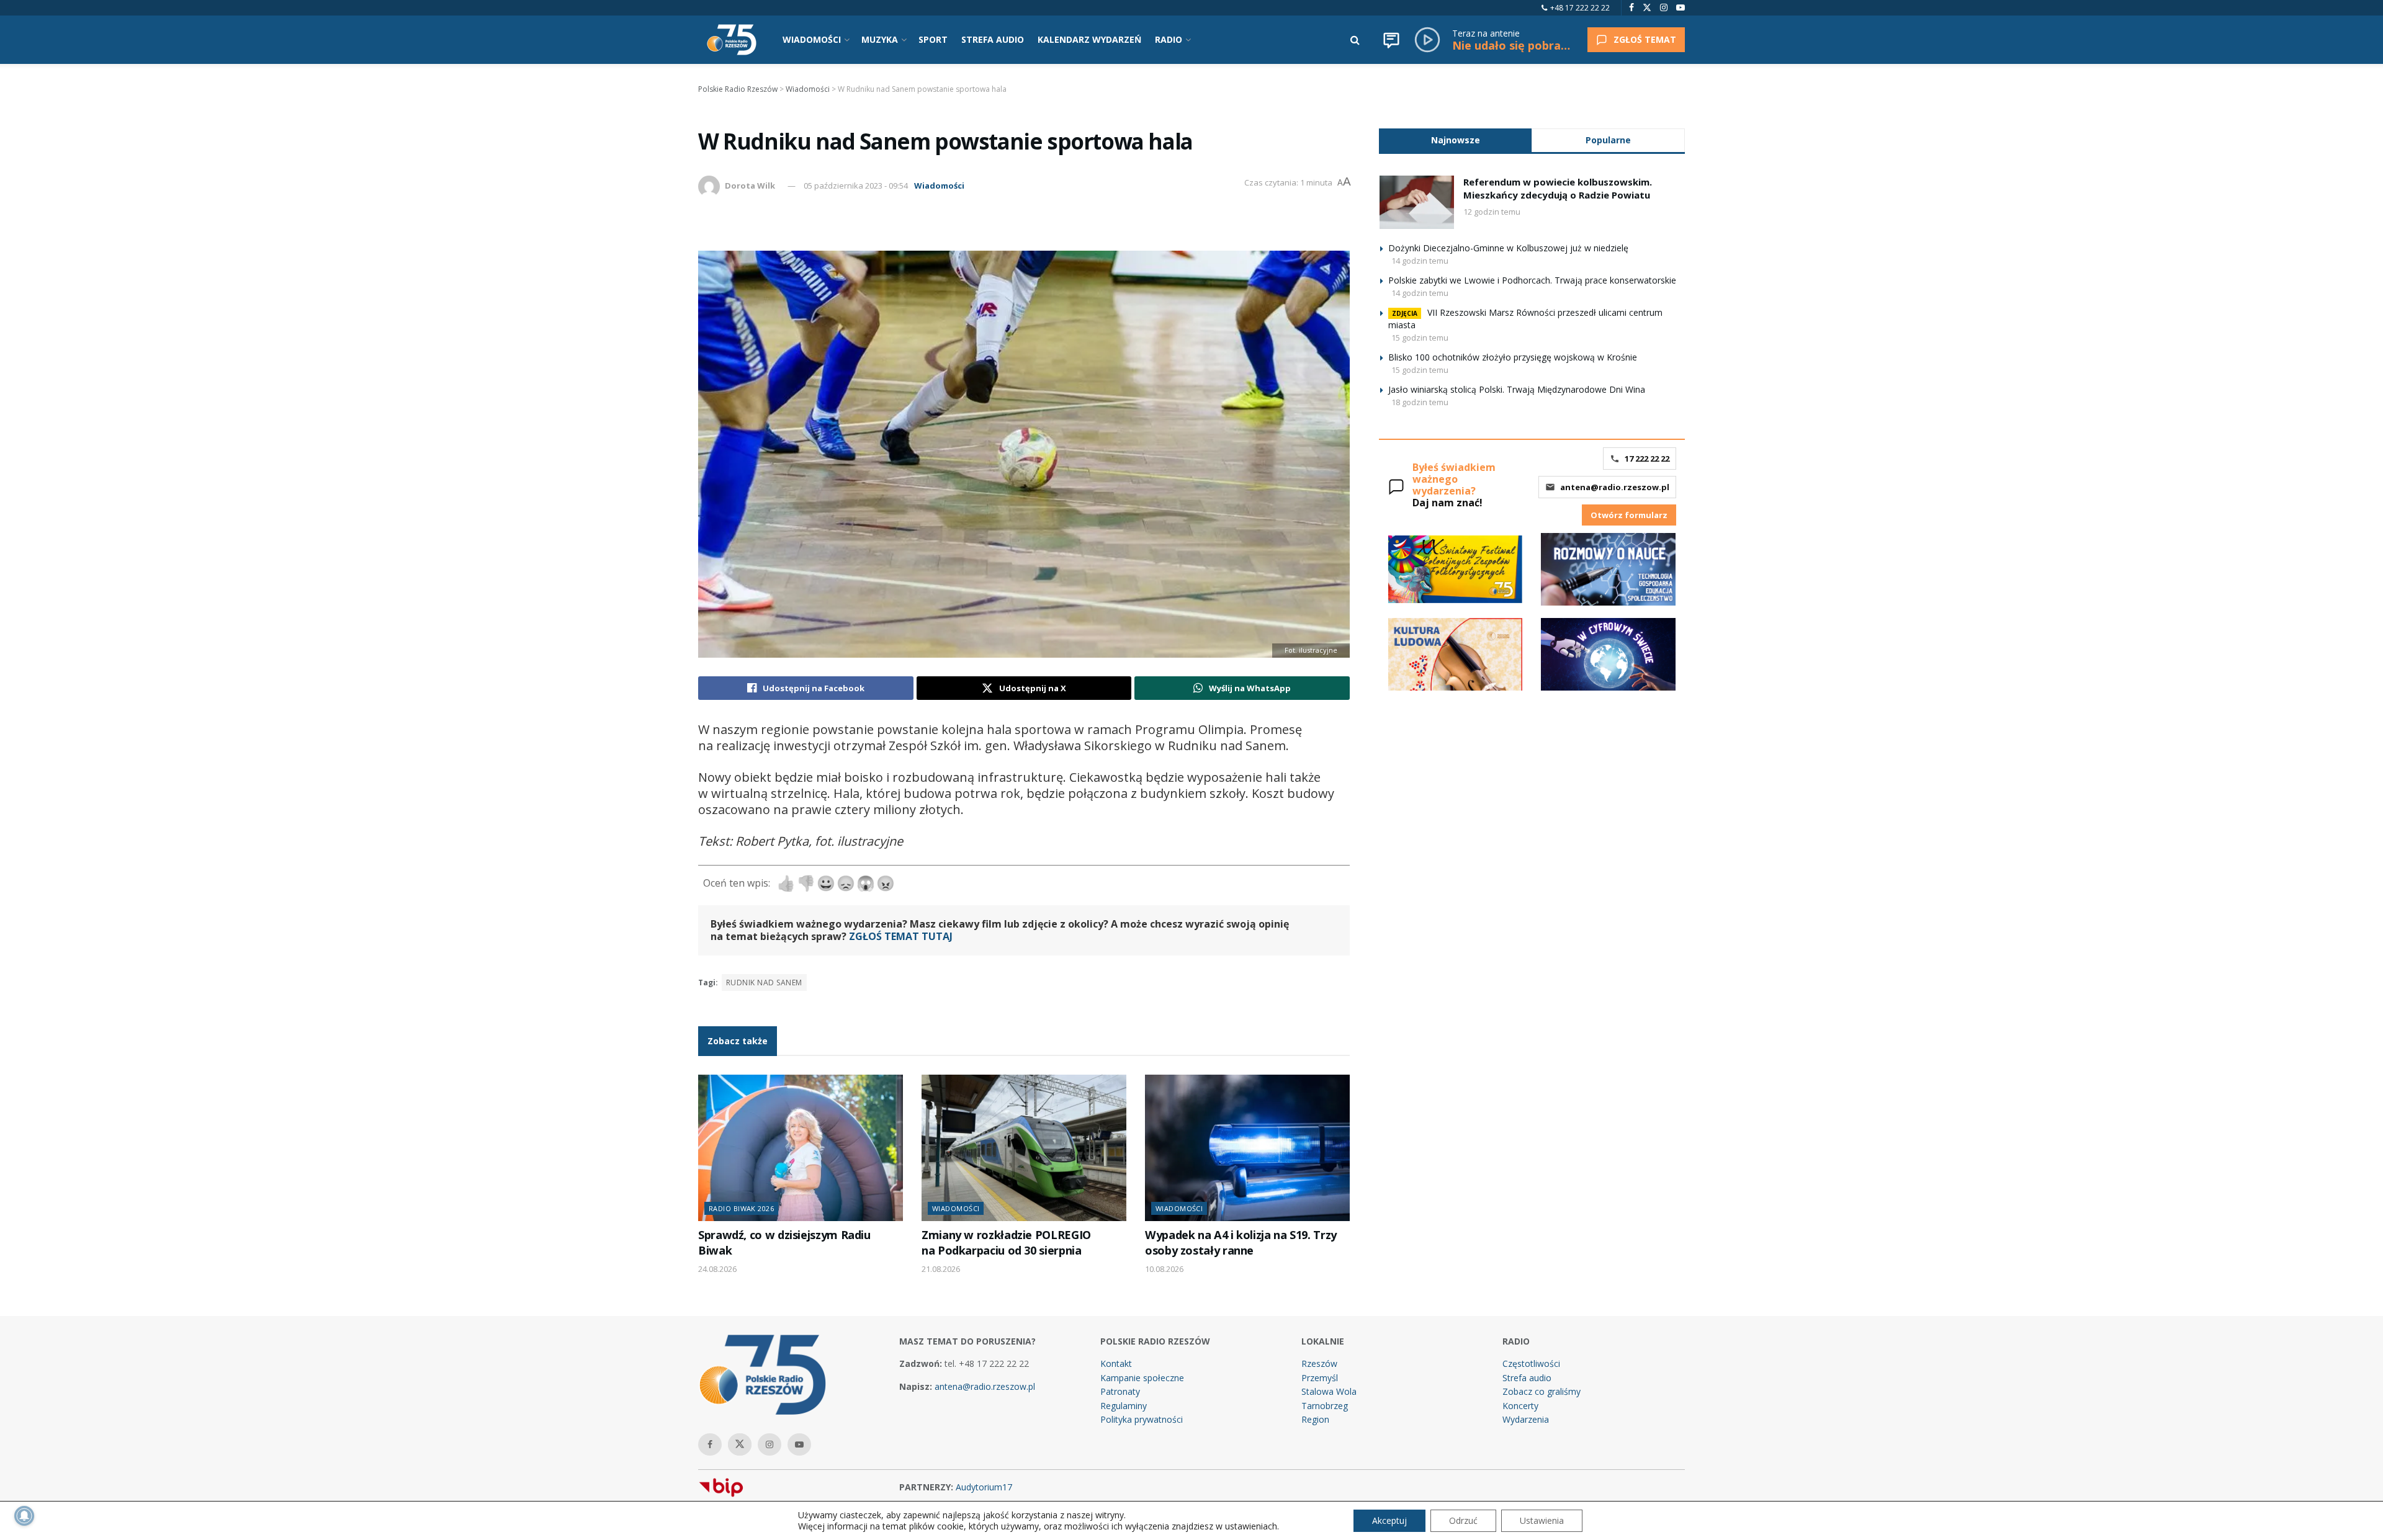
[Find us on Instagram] (1664, 8)
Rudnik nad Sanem (764, 983)
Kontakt (1116, 1363)
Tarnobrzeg (1325, 1406)
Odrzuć (1463, 1520)
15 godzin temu (1420, 338)
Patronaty (1120, 1391)
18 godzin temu (1420, 402)
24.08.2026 (717, 1269)
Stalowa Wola (1329, 1391)
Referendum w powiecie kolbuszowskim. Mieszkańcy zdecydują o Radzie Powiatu (1558, 188)
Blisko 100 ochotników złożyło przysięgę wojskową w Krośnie (1513, 357)
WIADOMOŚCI (812, 39)
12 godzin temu (1492, 212)
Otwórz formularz (1629, 515)
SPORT (933, 39)
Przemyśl (1320, 1378)
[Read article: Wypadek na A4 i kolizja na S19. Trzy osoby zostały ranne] (1247, 1148)
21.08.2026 (941, 1269)
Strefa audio (1527, 1378)
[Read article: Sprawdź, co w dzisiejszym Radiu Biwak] (801, 1148)
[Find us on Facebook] (1631, 8)
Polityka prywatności (1142, 1419)
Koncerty (1520, 1406)
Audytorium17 (984, 1487)
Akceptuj (1389, 1520)
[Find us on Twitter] (1647, 8)
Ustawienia (1542, 1520)
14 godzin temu (1420, 261)
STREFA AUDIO (993, 39)
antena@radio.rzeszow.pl (1615, 487)
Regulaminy (1124, 1406)
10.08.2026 (1164, 1269)
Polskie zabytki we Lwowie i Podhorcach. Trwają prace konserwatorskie (1532, 280)
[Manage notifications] (24, 1516)
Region (1315, 1419)
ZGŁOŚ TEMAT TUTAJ (901, 936)
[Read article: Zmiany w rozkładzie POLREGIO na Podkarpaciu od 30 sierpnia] (1024, 1148)
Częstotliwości (1531, 1363)
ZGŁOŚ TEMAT (1645, 39)
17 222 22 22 (1647, 459)
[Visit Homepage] (732, 40)
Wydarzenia (1526, 1419)
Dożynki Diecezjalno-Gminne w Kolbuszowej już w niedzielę (1508, 248)
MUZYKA (880, 39)
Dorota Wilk (750, 186)
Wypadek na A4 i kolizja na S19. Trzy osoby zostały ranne (1241, 1242)
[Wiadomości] (1391, 40)
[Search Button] (1355, 40)
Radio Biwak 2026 (741, 1208)
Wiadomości (939, 186)
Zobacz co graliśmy (1542, 1391)
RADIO (1169, 39)
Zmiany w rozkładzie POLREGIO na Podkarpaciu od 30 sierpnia (1006, 1242)
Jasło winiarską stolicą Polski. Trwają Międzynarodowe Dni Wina (1517, 389)
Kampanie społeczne (1142, 1378)
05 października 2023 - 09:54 (856, 186)
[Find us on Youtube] (1681, 8)
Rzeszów (1319, 1363)
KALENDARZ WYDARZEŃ (1089, 39)
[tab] (1455, 140)
